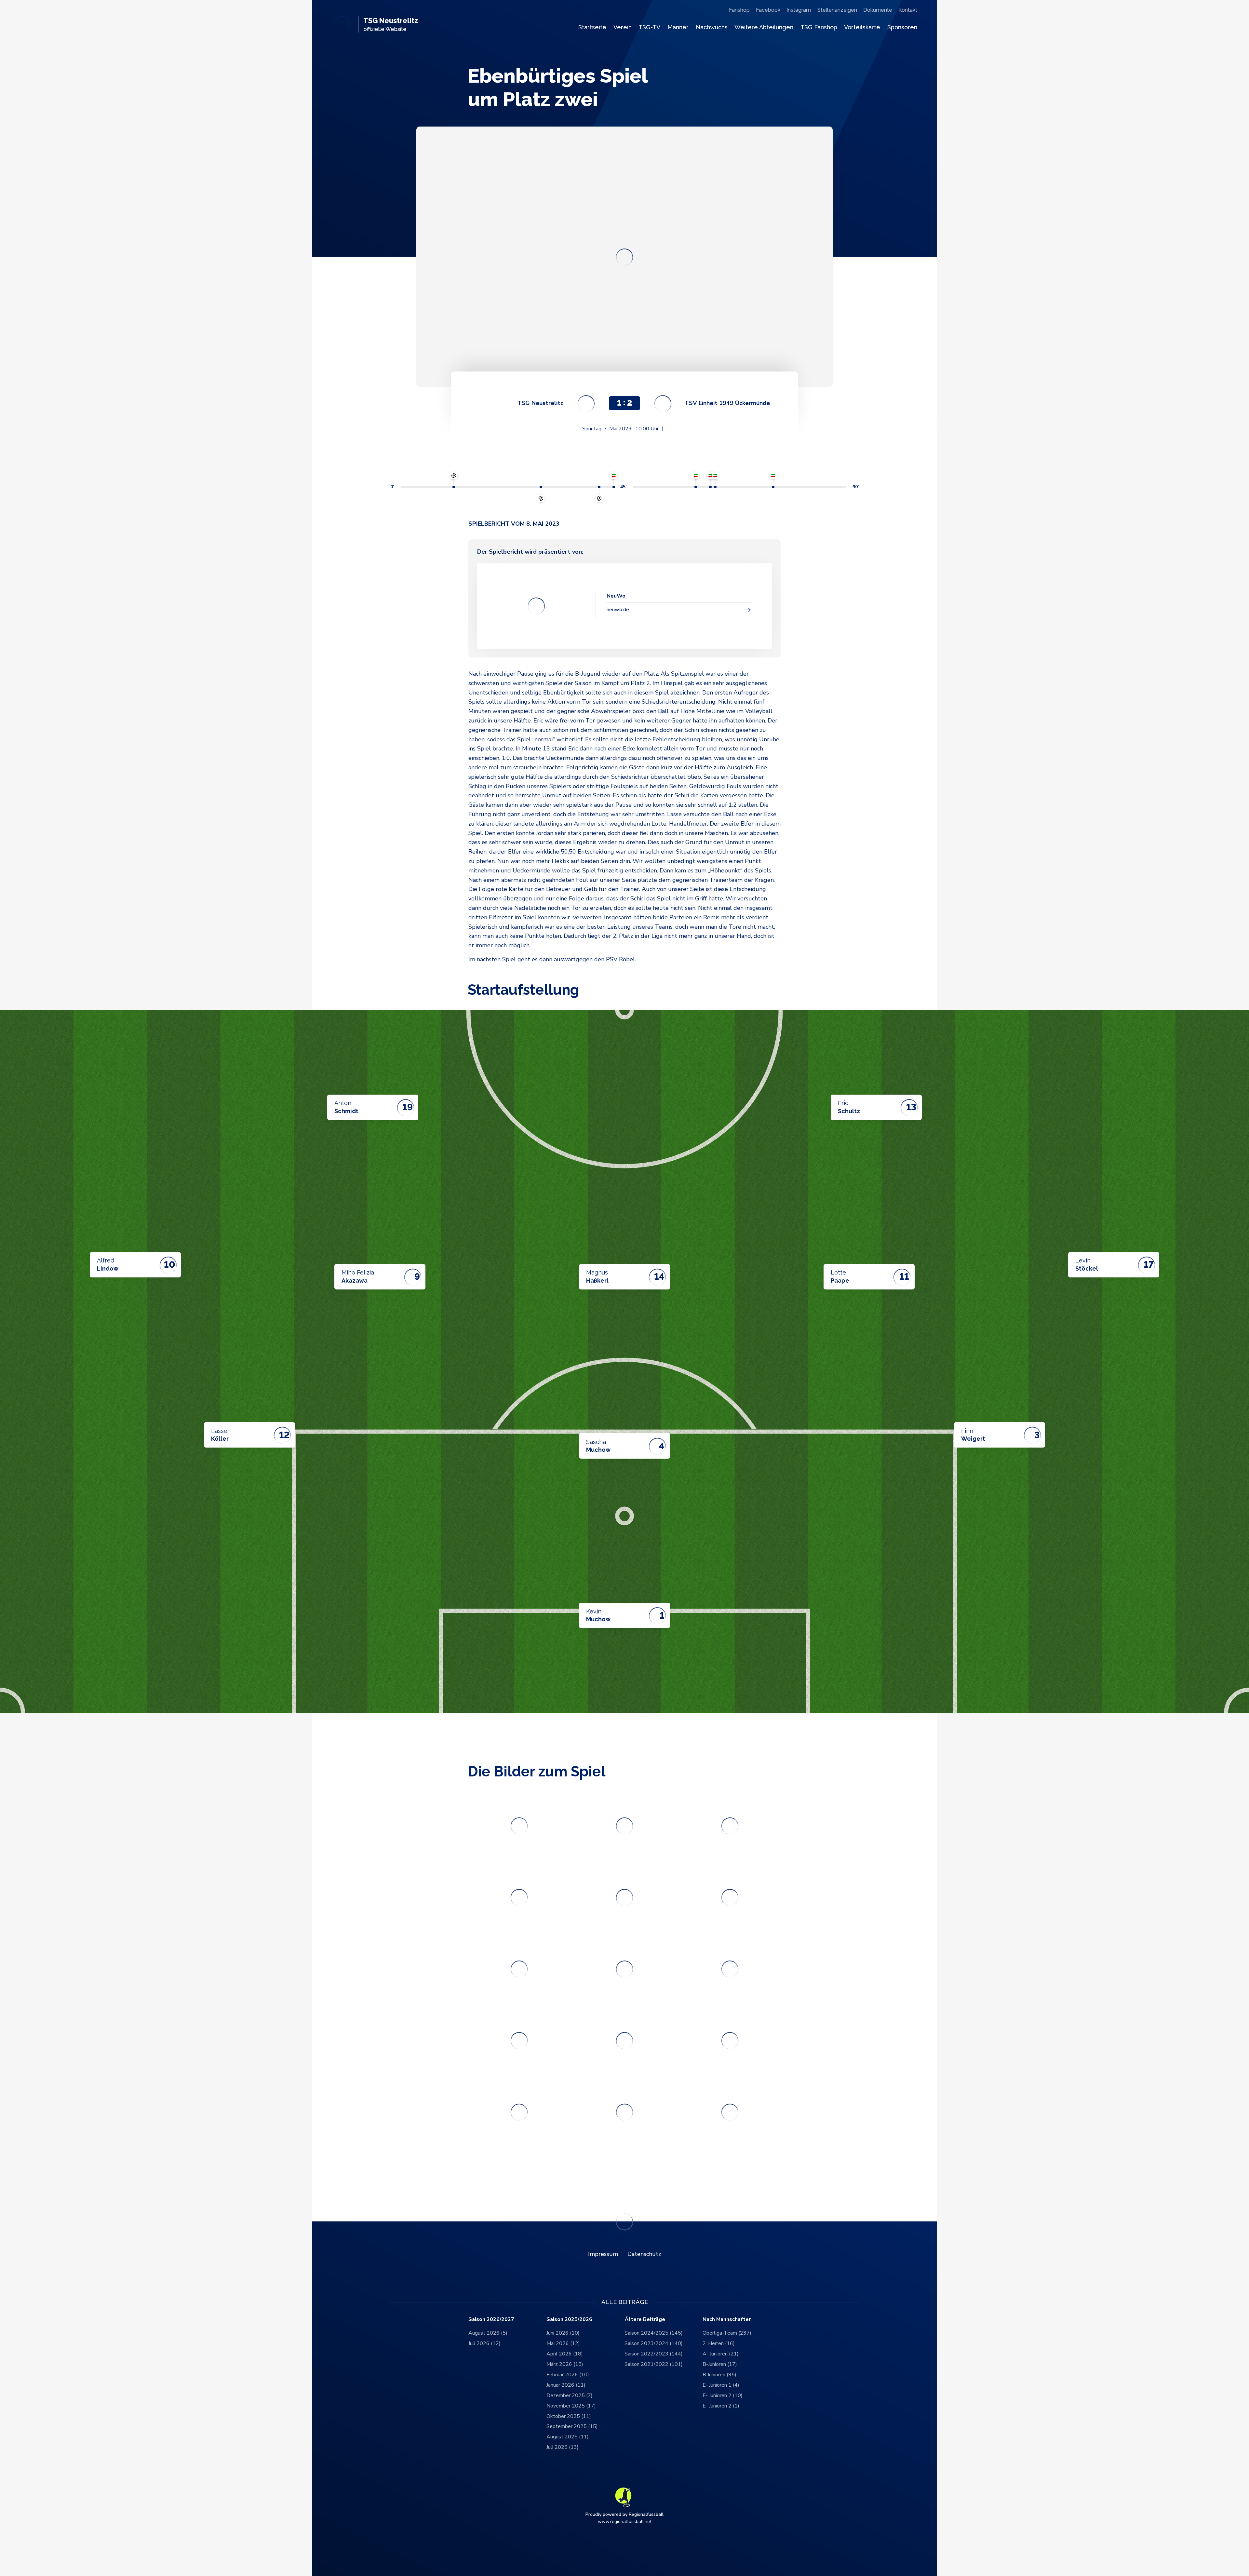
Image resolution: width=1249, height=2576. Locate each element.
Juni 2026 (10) (563, 2333)
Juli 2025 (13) (563, 2447)
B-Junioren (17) (720, 2364)
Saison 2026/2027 (491, 2320)
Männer (678, 27)
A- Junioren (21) (721, 2354)
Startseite (592, 27)
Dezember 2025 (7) (570, 2395)
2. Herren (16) (719, 2343)
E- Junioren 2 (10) (723, 2395)
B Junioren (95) (719, 2375)
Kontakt (908, 10)
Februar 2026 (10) (568, 2375)
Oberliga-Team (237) (727, 2333)
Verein (623, 27)
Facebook (768, 10)
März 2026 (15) (565, 2364)
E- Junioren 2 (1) (721, 2406)
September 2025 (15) (572, 2426)
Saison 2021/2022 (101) (654, 2364)
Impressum (603, 2254)
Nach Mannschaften (727, 2320)
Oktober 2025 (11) (569, 2416)
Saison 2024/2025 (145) (654, 2333)
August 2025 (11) (568, 2437)
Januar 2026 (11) (566, 2385)
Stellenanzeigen (837, 10)
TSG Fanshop (819, 27)
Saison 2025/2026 (569, 2320)
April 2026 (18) (565, 2354)
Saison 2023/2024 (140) (654, 2343)
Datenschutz (644, 2254)
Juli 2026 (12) (484, 2343)
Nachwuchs (712, 27)
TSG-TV (649, 27)
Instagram (799, 10)
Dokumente (878, 10)
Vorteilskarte (862, 27)
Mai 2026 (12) (563, 2343)
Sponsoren (902, 27)
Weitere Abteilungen (764, 27)
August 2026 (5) (488, 2333)
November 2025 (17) (571, 2406)
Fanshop (739, 10)
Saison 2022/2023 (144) (654, 2354)
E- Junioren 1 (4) (721, 2385)
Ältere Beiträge (645, 2320)
